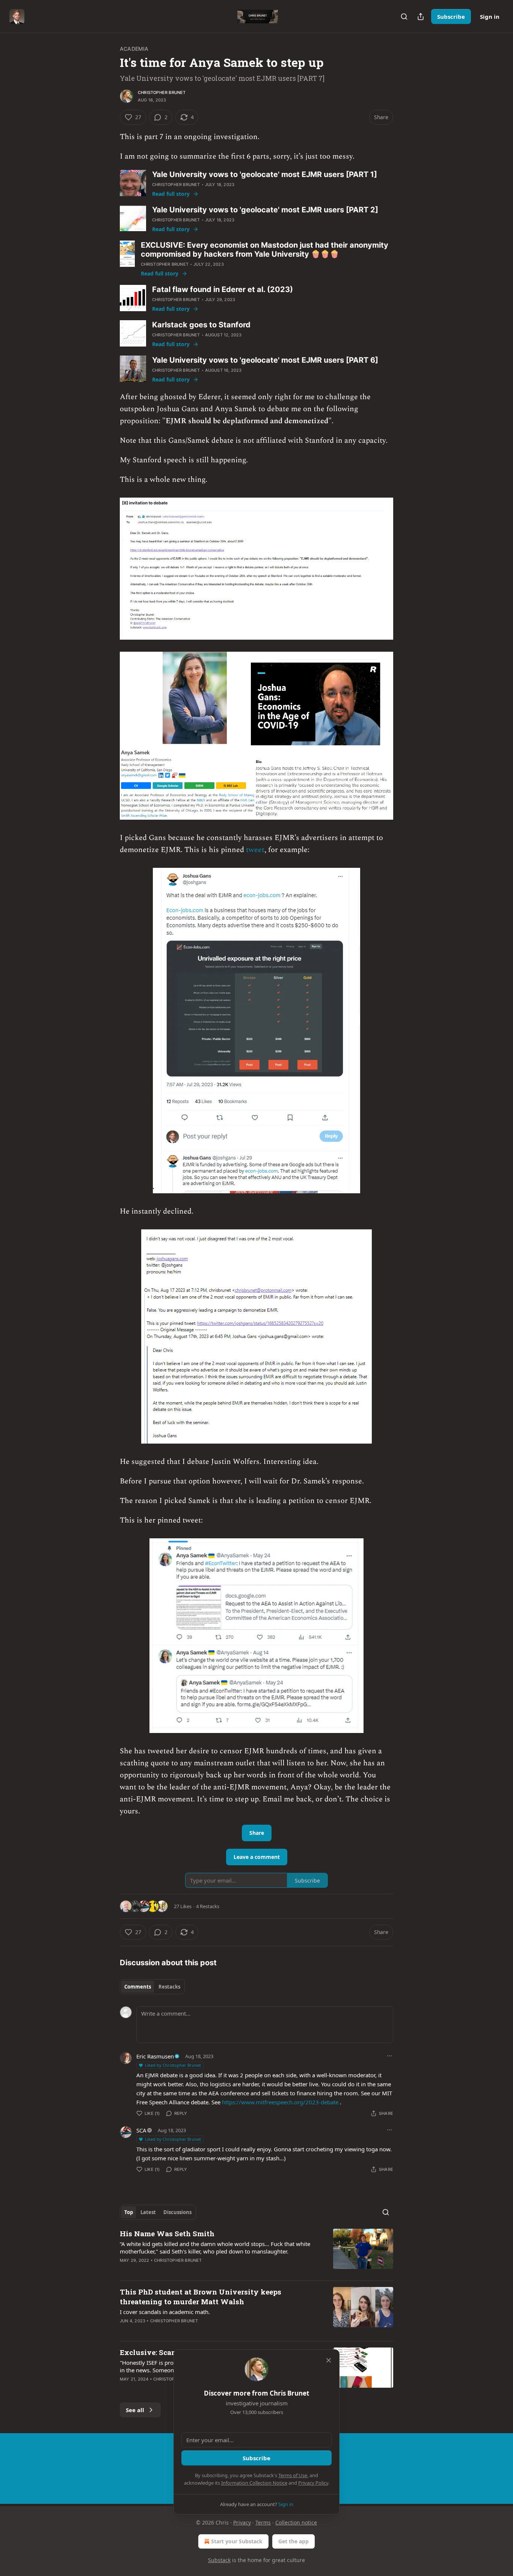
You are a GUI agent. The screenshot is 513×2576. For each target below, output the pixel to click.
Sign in (490, 17)
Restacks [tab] (169, 1987)
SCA (141, 2130)
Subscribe (451, 17)
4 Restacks (208, 1906)
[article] (256, 2252)
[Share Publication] (421, 17)
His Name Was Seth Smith (167, 2233)
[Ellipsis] (389, 2056)
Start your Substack (237, 2541)
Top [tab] (129, 2212)
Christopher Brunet (162, 92)
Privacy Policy (313, 2483)
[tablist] (152, 1987)
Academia (134, 49)
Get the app (293, 2541)
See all (135, 2410)
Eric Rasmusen (155, 2056)
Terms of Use (293, 2475)
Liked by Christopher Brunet (173, 2065)
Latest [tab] (148, 2212)
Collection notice (296, 2522)
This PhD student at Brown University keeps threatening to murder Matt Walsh (201, 2297)
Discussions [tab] (177, 2212)
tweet (255, 850)
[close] (329, 2360)
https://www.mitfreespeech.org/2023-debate (280, 2102)
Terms (263, 2522)
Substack (219, 2560)
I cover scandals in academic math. (165, 2312)
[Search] (404, 17)
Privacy (242, 2522)
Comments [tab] (138, 1987)
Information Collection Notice (254, 2483)
